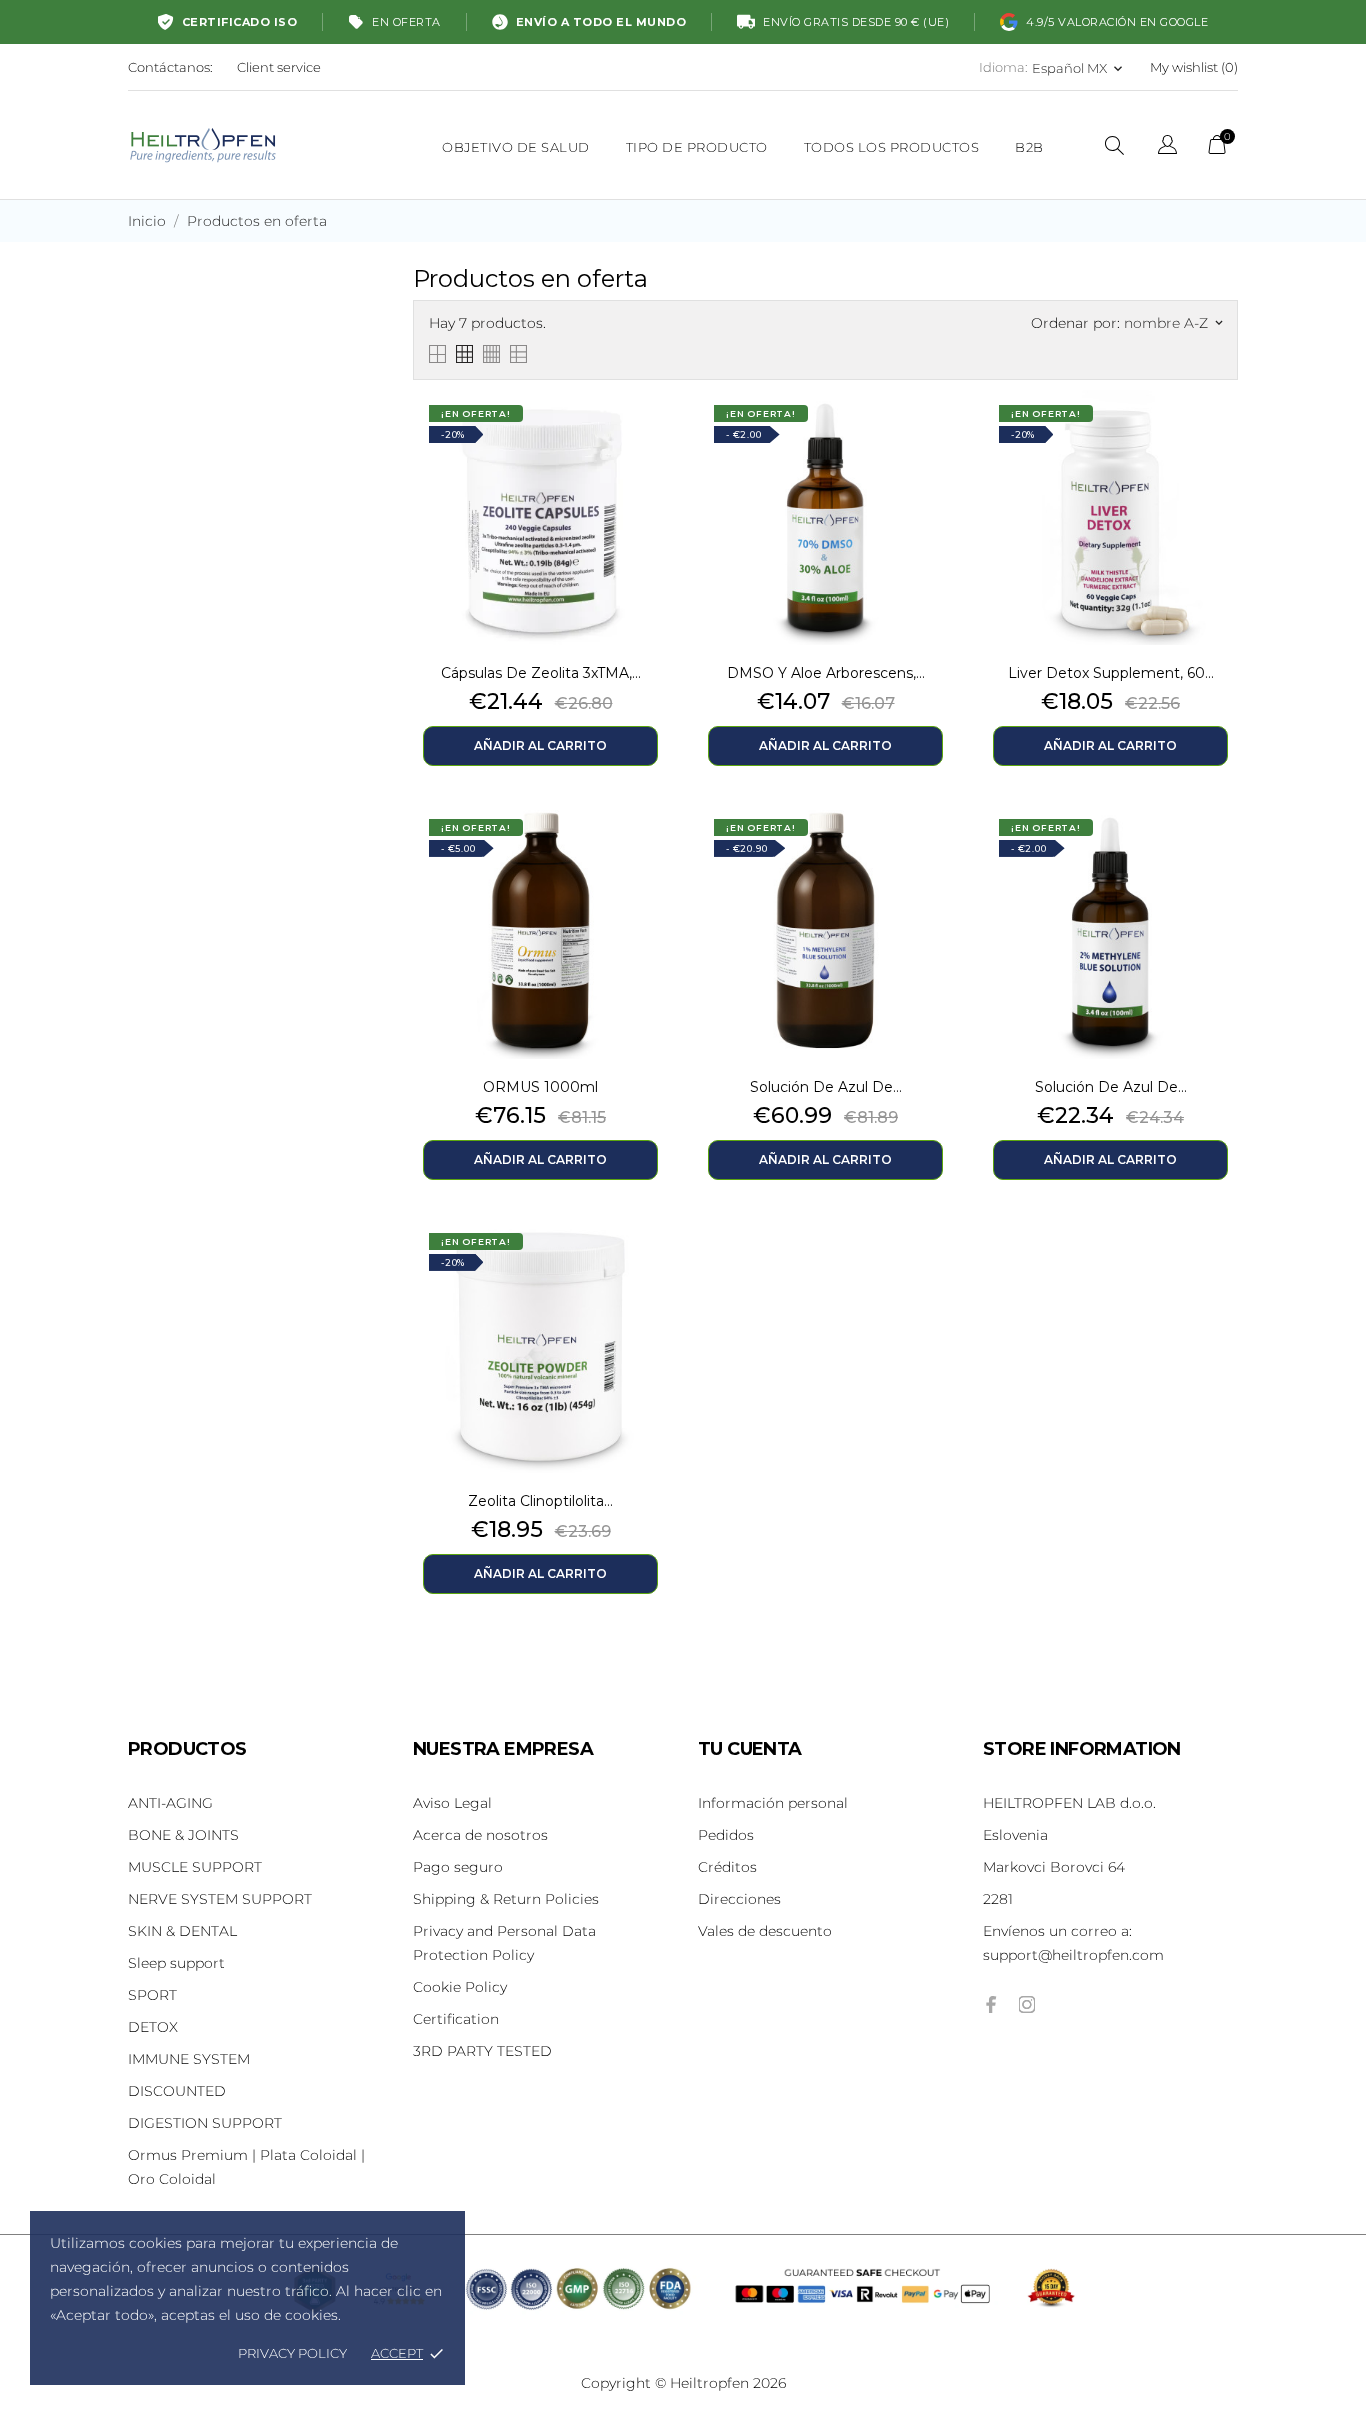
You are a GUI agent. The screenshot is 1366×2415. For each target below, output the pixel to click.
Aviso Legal (452, 1803)
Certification (456, 2019)
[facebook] (991, 2004)
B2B (1029, 147)
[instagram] (1027, 2004)
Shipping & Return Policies (506, 1899)
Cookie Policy (460, 1987)
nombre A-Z (1173, 323)
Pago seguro (458, 1867)
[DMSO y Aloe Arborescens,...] (933, 440)
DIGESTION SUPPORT (205, 2123)
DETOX (153, 2027)
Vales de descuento (765, 1931)
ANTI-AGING (170, 1803)
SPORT (152, 1995)
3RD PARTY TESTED (482, 2051)
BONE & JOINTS (183, 1835)
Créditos (727, 1867)
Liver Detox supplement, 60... (1111, 673)
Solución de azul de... (826, 1087)
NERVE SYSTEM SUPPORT (220, 1899)
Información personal (773, 1803)
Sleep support (176, 1963)
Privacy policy (292, 2353)
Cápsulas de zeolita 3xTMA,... (541, 673)
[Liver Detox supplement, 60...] (1218, 440)
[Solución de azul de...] (933, 854)
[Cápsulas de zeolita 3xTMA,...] (648, 440)
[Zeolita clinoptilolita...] (648, 1268)
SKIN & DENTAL (182, 1931)
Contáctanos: (170, 67)
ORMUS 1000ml (540, 1087)
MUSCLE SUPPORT (195, 1867)
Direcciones (739, 1899)
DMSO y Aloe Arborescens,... (826, 673)
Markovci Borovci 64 (1054, 1867)
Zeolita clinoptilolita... (540, 1501)
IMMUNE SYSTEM (189, 2059)
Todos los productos (892, 147)
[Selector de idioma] (1167, 147)
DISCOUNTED (177, 2091)
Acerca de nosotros (480, 1835)
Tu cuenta (750, 1749)
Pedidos (726, 1835)
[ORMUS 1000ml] (648, 854)
